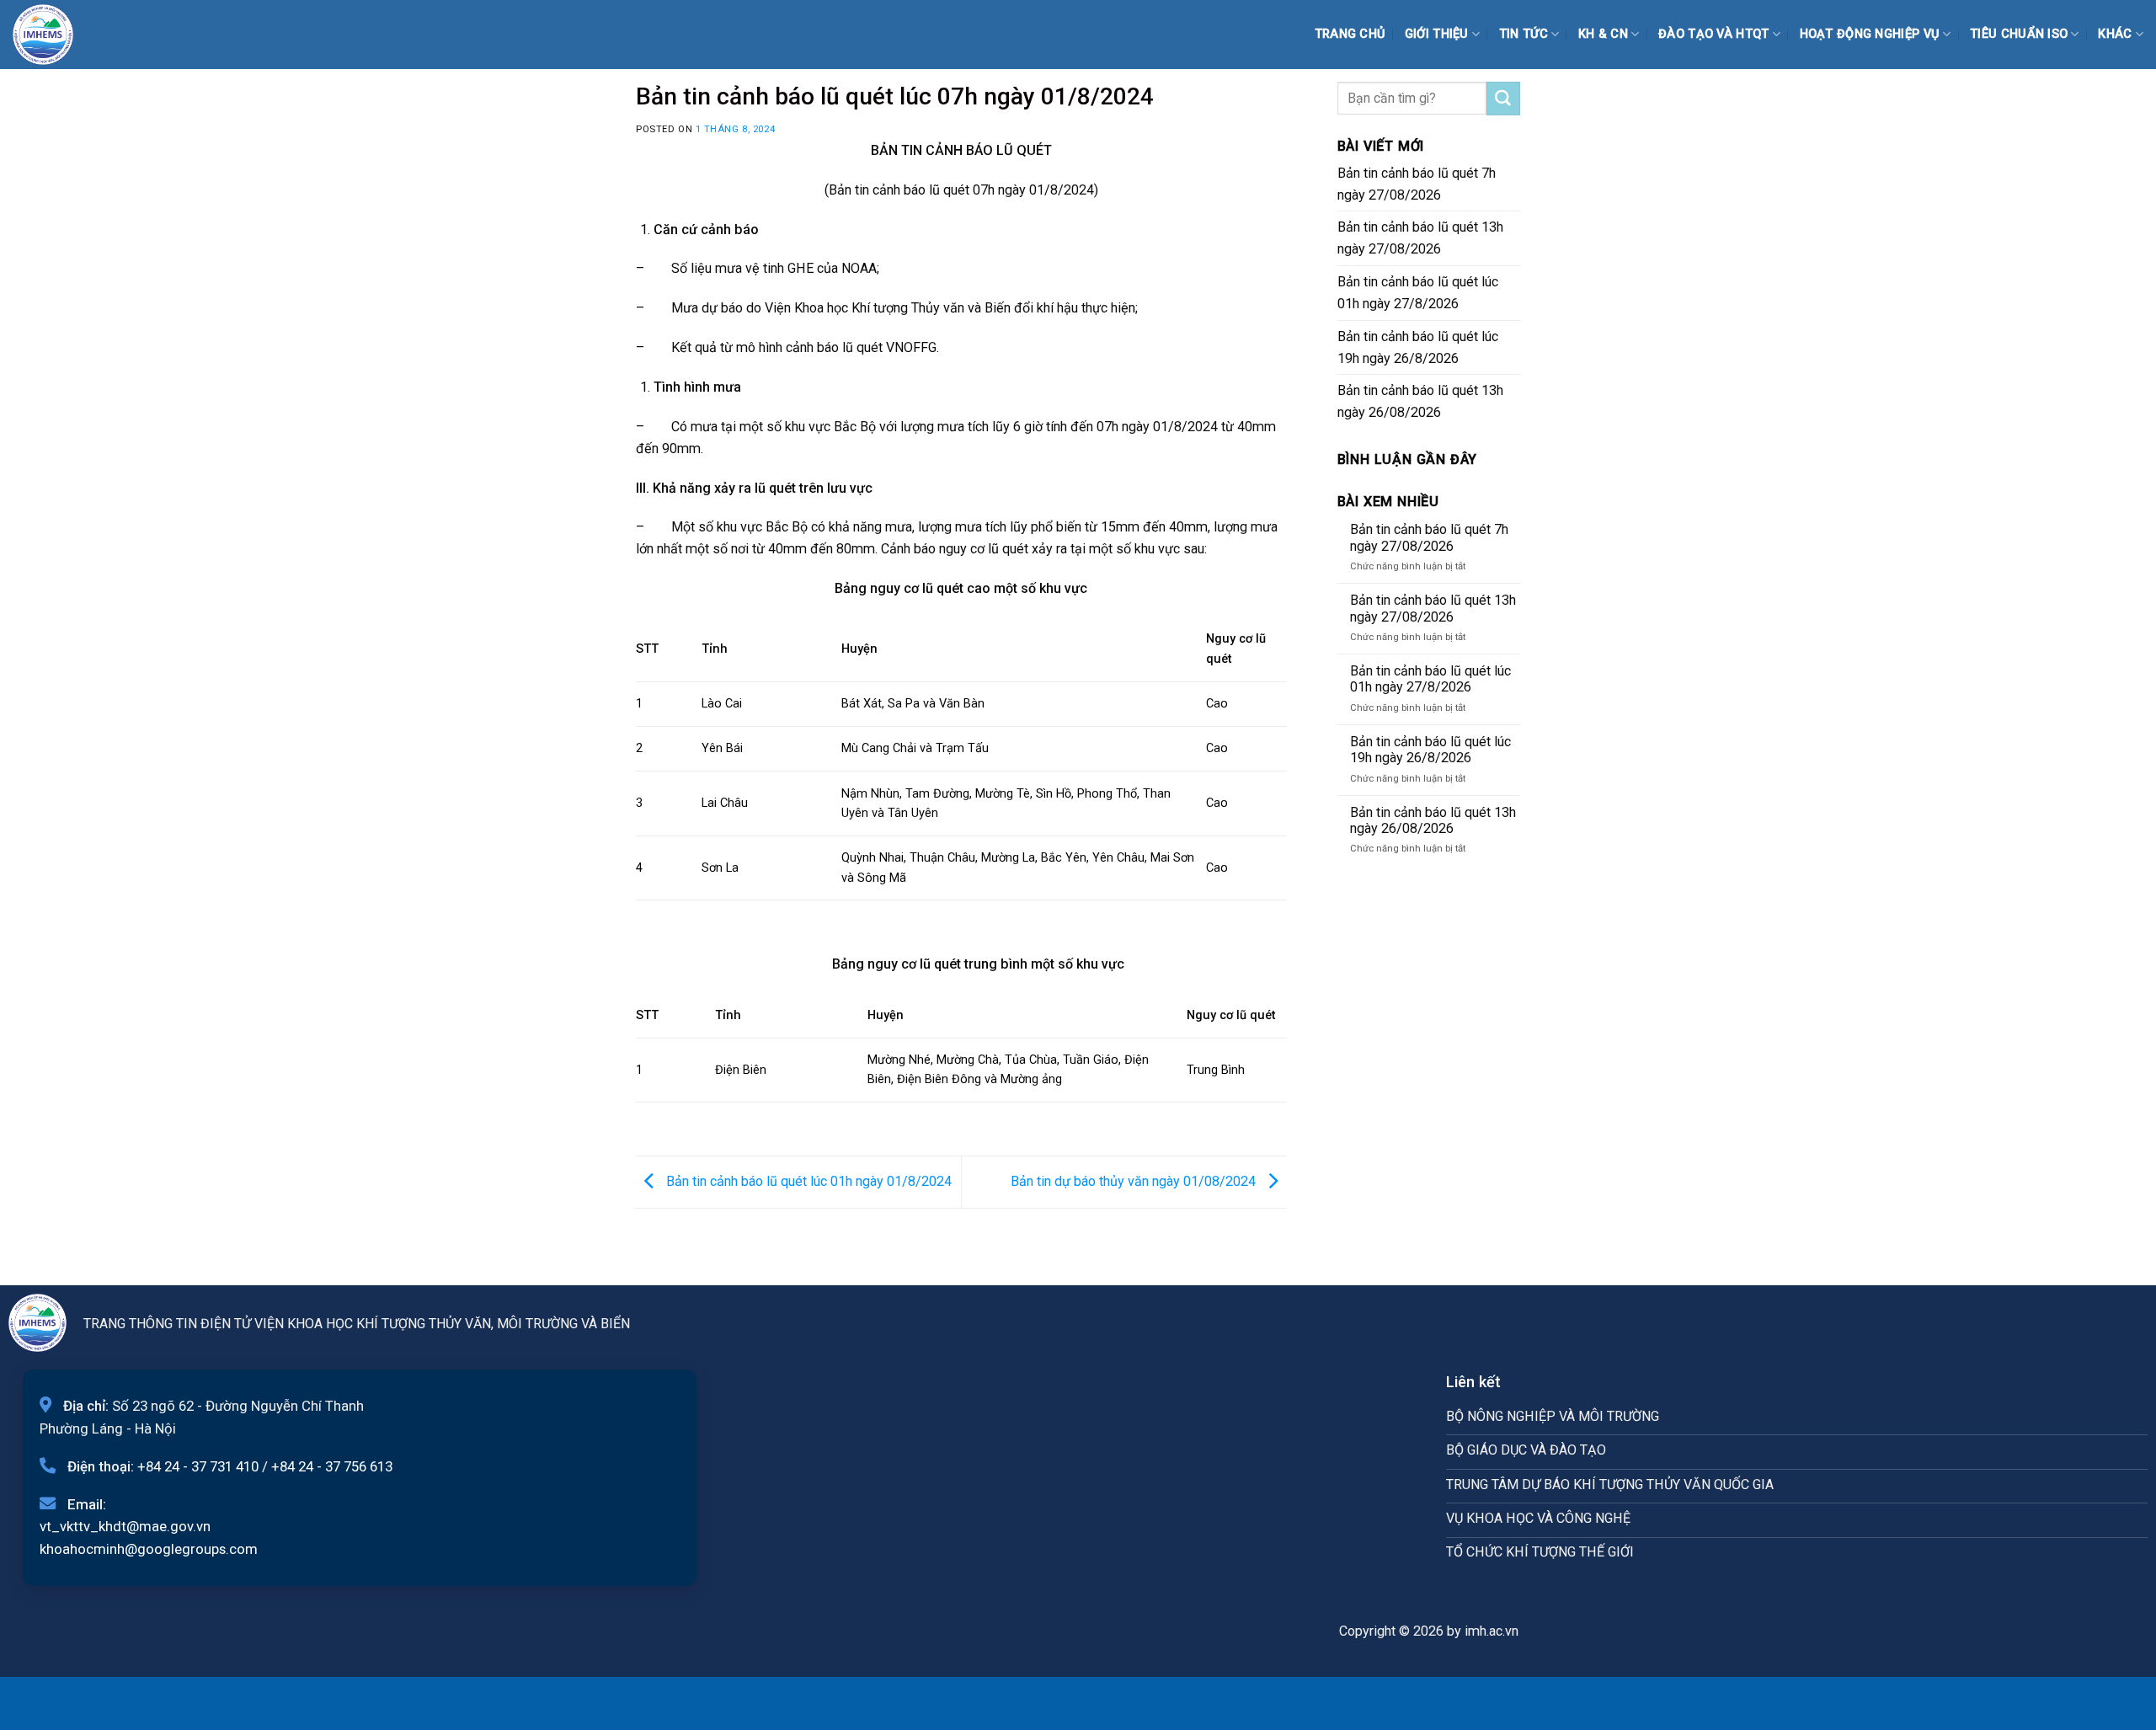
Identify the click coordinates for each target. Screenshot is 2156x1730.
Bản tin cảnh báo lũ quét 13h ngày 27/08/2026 (1420, 238)
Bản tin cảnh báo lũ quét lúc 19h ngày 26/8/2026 (1418, 347)
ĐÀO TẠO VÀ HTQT (1713, 34)
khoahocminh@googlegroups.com (149, 1549)
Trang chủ (1350, 34)
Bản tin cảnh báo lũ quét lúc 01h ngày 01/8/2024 (807, 1181)
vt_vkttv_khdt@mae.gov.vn (125, 1526)
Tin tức (1524, 34)
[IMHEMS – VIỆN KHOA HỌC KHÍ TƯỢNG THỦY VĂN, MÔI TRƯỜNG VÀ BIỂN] (55, 35)
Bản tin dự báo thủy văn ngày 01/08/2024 (1135, 1181)
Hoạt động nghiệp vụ (1870, 34)
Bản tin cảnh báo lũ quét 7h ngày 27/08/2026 (1417, 184)
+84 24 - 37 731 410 (198, 1466)
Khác (2115, 34)
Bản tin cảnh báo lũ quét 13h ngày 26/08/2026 (1420, 401)
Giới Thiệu (1437, 34)
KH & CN (1603, 34)
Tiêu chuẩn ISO (2019, 34)
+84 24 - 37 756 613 (332, 1466)
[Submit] (1503, 99)
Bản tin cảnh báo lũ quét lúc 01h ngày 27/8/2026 (1418, 293)
